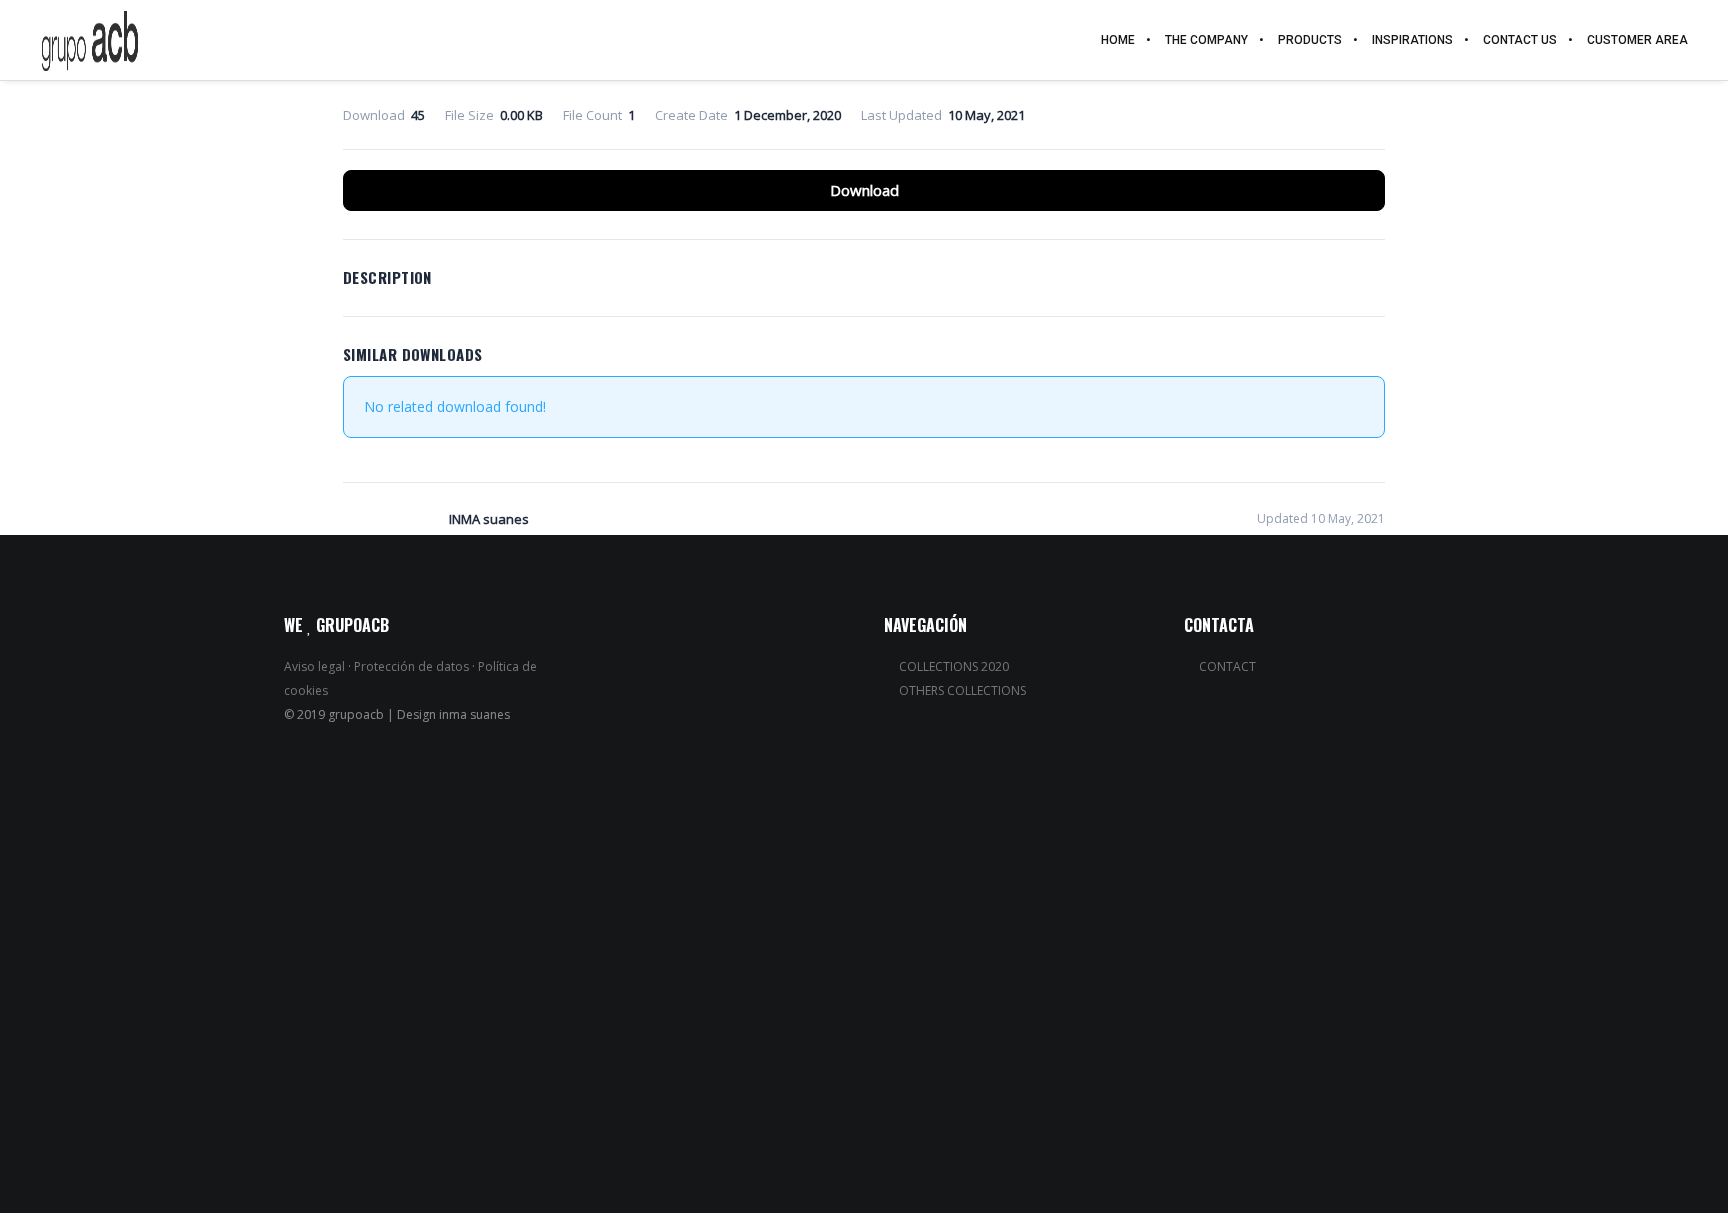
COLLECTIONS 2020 (954, 666)
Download (864, 190)
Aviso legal (314, 666)
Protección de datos (411, 666)
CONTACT (1227, 666)
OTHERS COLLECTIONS (962, 690)
